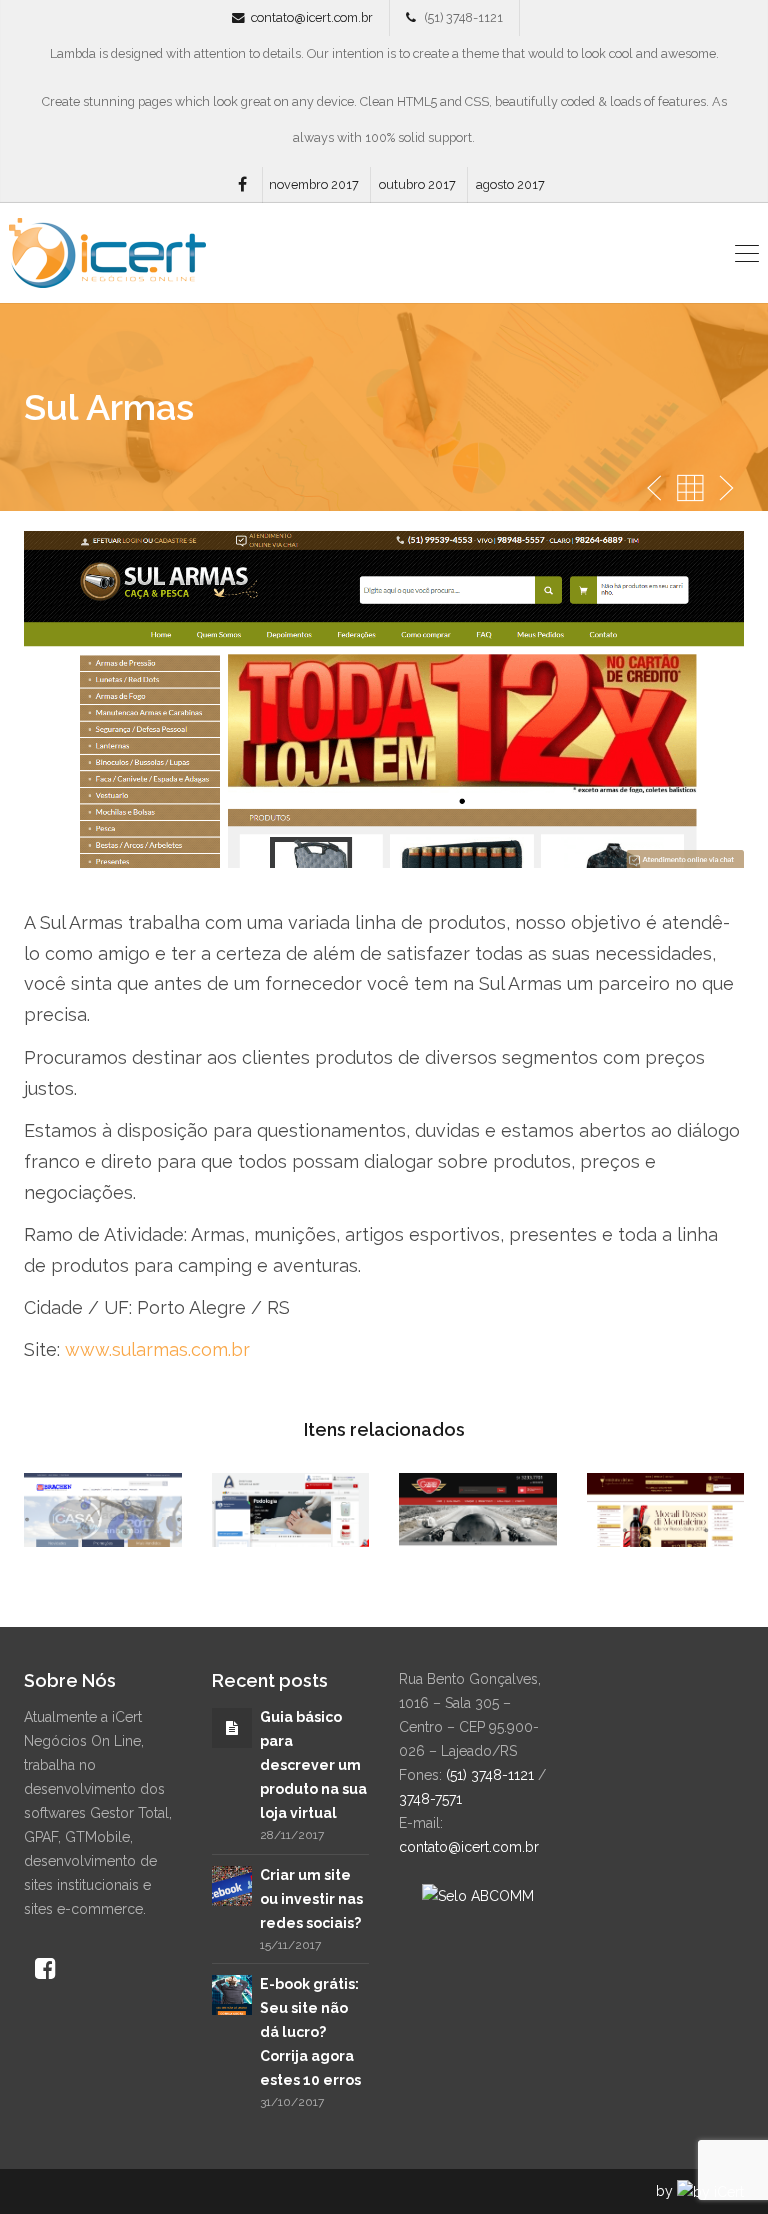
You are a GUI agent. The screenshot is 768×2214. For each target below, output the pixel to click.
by (666, 2191)
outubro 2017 (417, 184)
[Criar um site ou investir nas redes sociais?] (232, 1884)
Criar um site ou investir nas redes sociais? (311, 1899)
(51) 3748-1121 (490, 1775)
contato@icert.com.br (312, 17)
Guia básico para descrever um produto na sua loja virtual (313, 1765)
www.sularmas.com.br (157, 1349)
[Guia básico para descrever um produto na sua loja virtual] (232, 1728)
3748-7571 (430, 1799)
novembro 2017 (314, 184)
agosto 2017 (510, 184)
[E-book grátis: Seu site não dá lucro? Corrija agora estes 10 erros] (232, 1994)
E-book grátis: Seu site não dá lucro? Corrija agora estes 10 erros (310, 2032)
